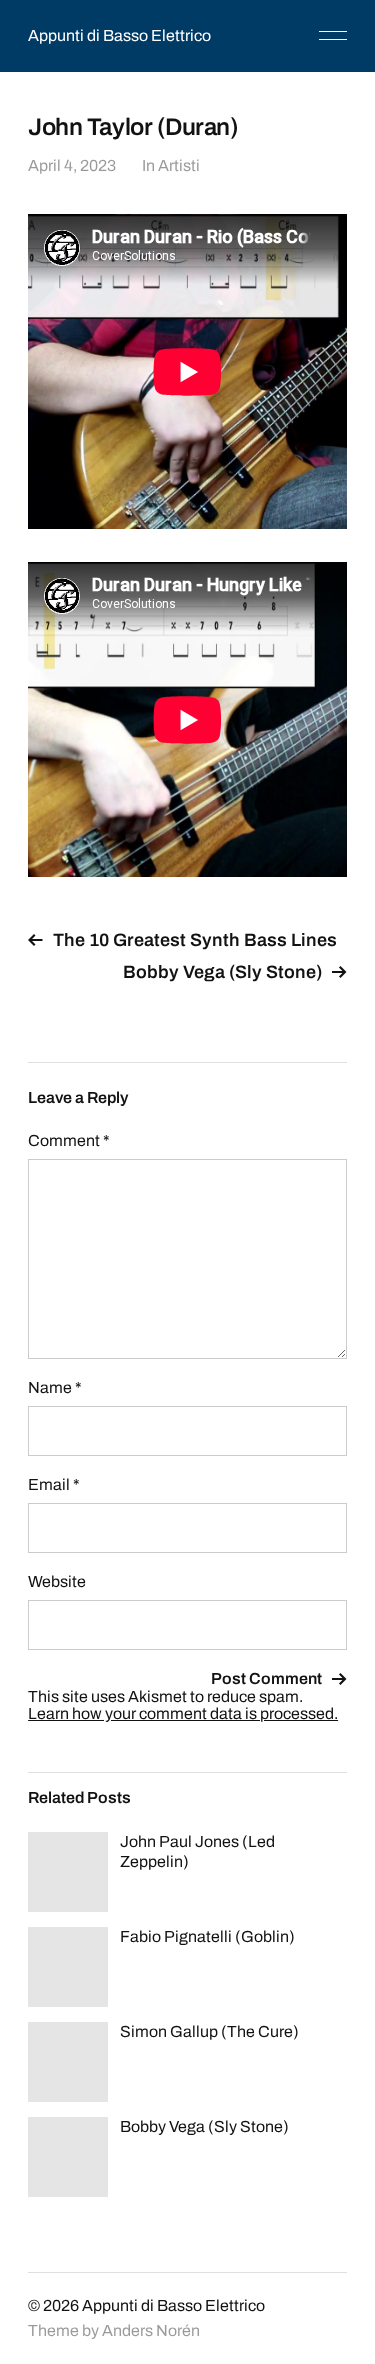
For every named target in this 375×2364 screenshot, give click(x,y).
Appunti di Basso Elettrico (119, 35)
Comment (69, 1140)
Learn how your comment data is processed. (183, 1713)
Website (57, 1581)
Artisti (179, 165)
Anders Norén (151, 2330)
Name (55, 1387)
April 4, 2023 (72, 165)
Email (54, 1484)
